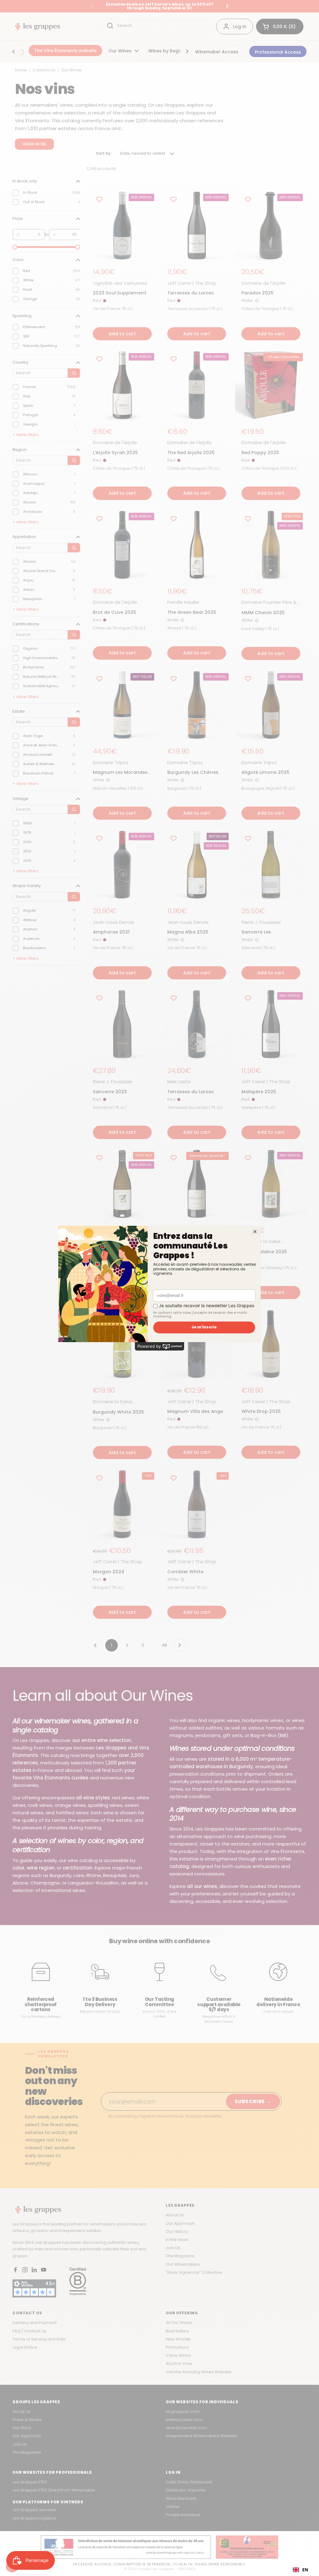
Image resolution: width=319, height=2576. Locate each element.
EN (305, 2570)
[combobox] (300, 2570)
